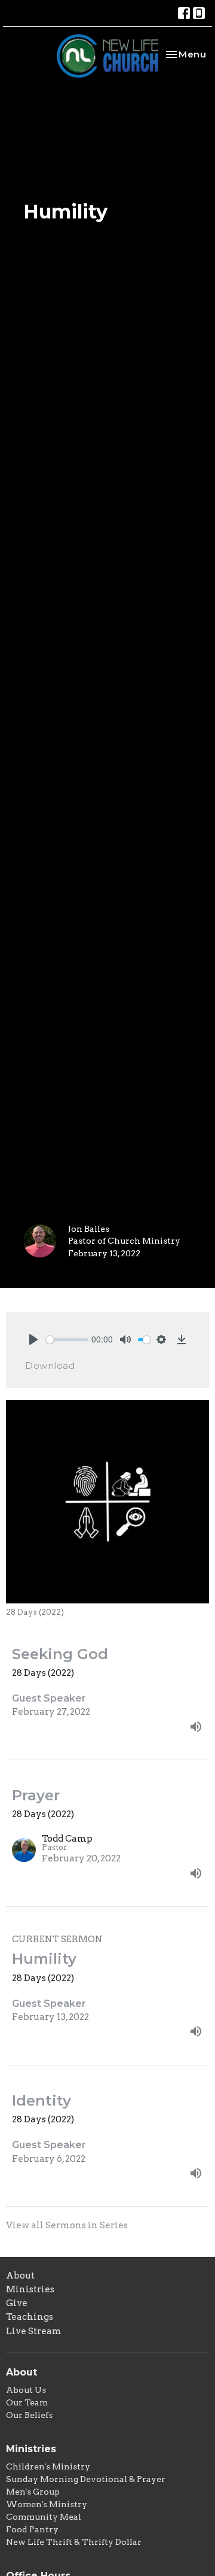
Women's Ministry (47, 2504)
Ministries (30, 2289)
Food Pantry (32, 2529)
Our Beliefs (29, 2415)
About (20, 2276)
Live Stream (34, 2331)
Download (50, 1366)
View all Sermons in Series (67, 2225)
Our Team (27, 2402)
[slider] (67, 1340)
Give (17, 2303)
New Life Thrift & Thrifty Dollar (74, 2542)
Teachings (30, 2317)
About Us (26, 2390)
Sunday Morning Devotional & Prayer (86, 2479)
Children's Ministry (48, 2466)
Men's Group (33, 2492)
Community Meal (44, 2517)
